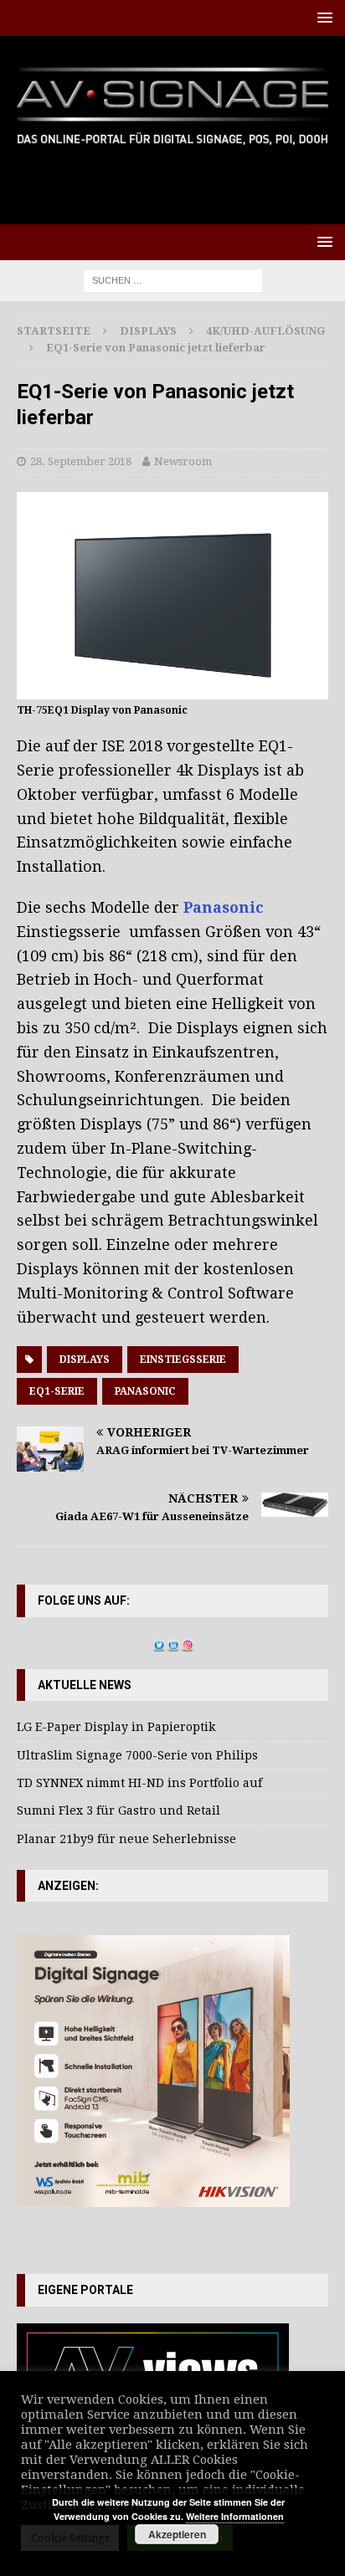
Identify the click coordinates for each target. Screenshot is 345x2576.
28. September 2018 (81, 461)
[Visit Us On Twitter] (159, 1643)
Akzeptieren (177, 2534)
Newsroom (183, 461)
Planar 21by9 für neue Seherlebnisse (126, 1839)
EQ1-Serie (57, 1391)
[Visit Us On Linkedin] (173, 1643)
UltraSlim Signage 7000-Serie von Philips (137, 1755)
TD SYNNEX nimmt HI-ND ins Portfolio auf (139, 1783)
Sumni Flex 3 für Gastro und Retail (118, 1810)
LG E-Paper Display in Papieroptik (116, 1727)
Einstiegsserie (183, 1360)
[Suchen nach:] (173, 279)
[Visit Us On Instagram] (187, 1643)
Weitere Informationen (235, 2516)
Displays (148, 331)
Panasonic (224, 907)
